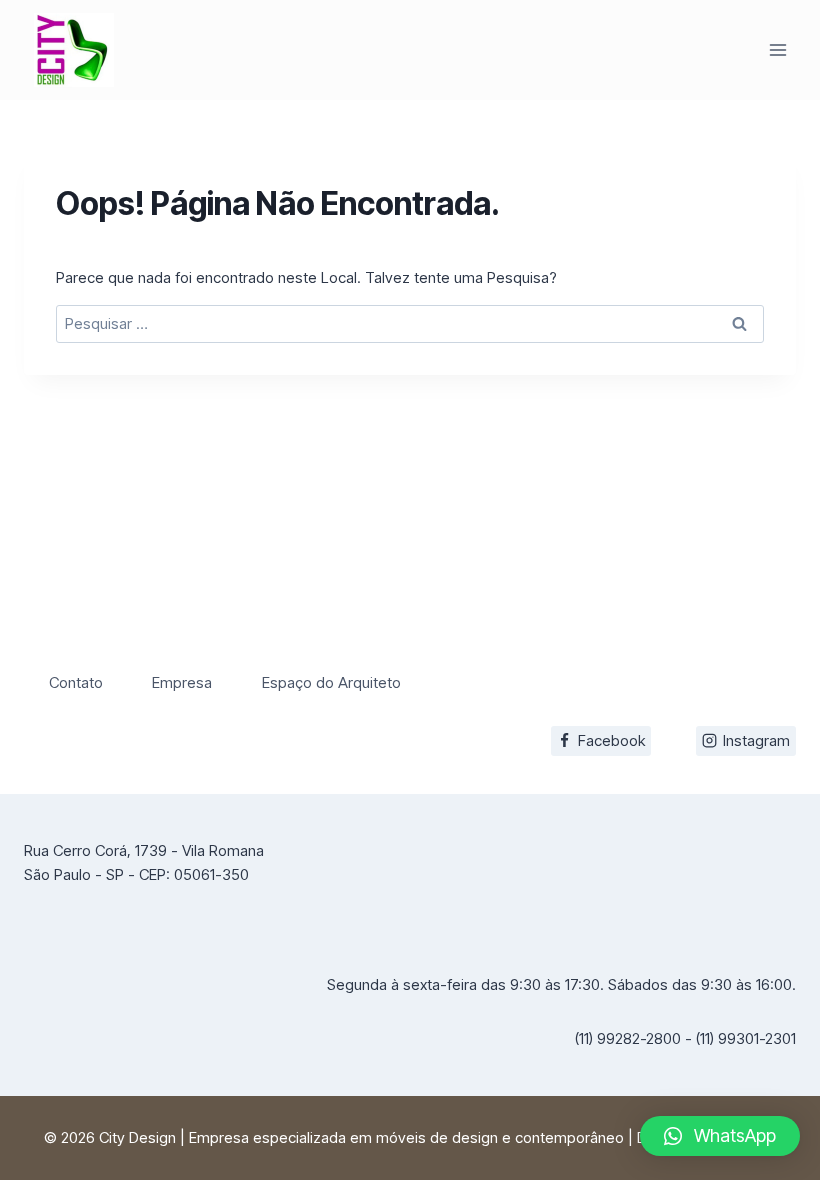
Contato (76, 682)
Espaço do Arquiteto (331, 682)
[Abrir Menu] (777, 49)
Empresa (182, 682)
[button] (720, 1136)
